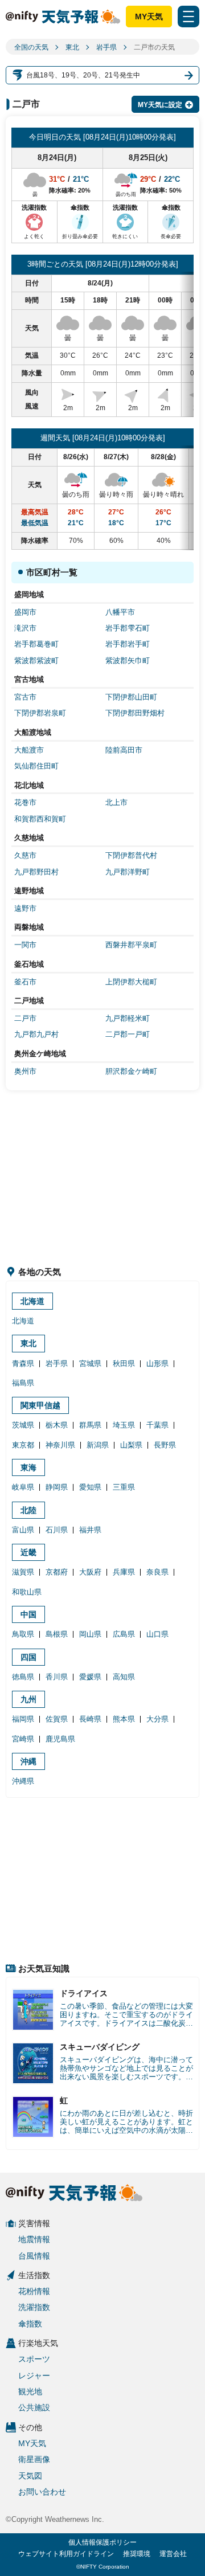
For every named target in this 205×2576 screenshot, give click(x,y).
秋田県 (124, 1363)
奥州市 (25, 1071)
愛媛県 (90, 1677)
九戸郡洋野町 (128, 872)
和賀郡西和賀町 (40, 819)
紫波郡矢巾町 (128, 661)
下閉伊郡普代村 (131, 855)
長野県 (165, 1445)
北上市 (116, 802)
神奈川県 (60, 1445)
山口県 (157, 1634)
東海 (28, 1467)
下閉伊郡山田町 (131, 697)
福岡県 (23, 1719)
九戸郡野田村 (36, 872)
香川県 (57, 1677)
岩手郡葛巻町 (36, 644)
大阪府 (90, 1572)
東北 (72, 47)
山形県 (157, 1363)
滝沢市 (25, 628)
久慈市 (25, 855)
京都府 (57, 1572)
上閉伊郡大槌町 (131, 982)
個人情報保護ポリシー (102, 2542)
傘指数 (30, 2324)
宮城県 (90, 1363)
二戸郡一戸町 (128, 1034)
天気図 (30, 2476)
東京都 (23, 1445)
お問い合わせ (42, 2492)
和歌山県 (27, 1592)
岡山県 (90, 1634)
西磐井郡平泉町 (131, 945)
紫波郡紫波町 (36, 661)
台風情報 (34, 2256)
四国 (28, 1657)
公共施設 (34, 2407)
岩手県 (106, 47)
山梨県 (131, 1445)
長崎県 (90, 1719)
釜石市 (25, 982)
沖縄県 (23, 1781)
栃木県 (57, 1425)
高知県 (124, 1677)
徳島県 (23, 1677)
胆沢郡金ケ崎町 (131, 1071)
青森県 (23, 1363)
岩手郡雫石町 (128, 628)
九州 (28, 1699)
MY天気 (149, 17)
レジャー (34, 2375)
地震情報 (34, 2239)
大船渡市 (29, 750)
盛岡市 (25, 612)
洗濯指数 (34, 2307)
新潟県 (98, 1445)
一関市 (25, 945)
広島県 (124, 1634)
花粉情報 (34, 2291)
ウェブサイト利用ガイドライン (66, 2554)
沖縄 (28, 1761)
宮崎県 (23, 1739)
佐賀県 (57, 1719)
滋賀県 (23, 1572)
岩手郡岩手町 (128, 644)
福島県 (23, 1383)
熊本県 (124, 1719)
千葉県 (157, 1425)
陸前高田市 (124, 750)
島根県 (57, 1634)
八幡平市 (120, 612)
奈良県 (157, 1572)
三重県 (124, 1487)
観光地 (30, 2391)
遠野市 (25, 908)
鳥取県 (23, 1634)
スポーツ (34, 2359)
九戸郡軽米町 (128, 1018)
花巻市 (25, 802)
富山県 (23, 1530)
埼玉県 (124, 1425)
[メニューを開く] (188, 17)
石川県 (57, 1530)
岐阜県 (23, 1487)
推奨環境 (137, 2554)
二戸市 (25, 1018)
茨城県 (23, 1425)
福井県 (90, 1530)
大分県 (157, 1719)
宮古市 (25, 697)
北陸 (28, 1510)
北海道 (32, 1301)
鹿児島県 (60, 1739)
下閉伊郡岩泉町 (40, 713)
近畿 (28, 1552)
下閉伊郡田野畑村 (135, 713)
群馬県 (90, 1425)
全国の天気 (31, 47)
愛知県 (90, 1487)
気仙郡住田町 (36, 766)
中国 (28, 1614)
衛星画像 (34, 2459)
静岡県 (57, 1487)
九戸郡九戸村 (36, 1034)
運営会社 (173, 2554)
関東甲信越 (40, 1405)
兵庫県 (124, 1572)
